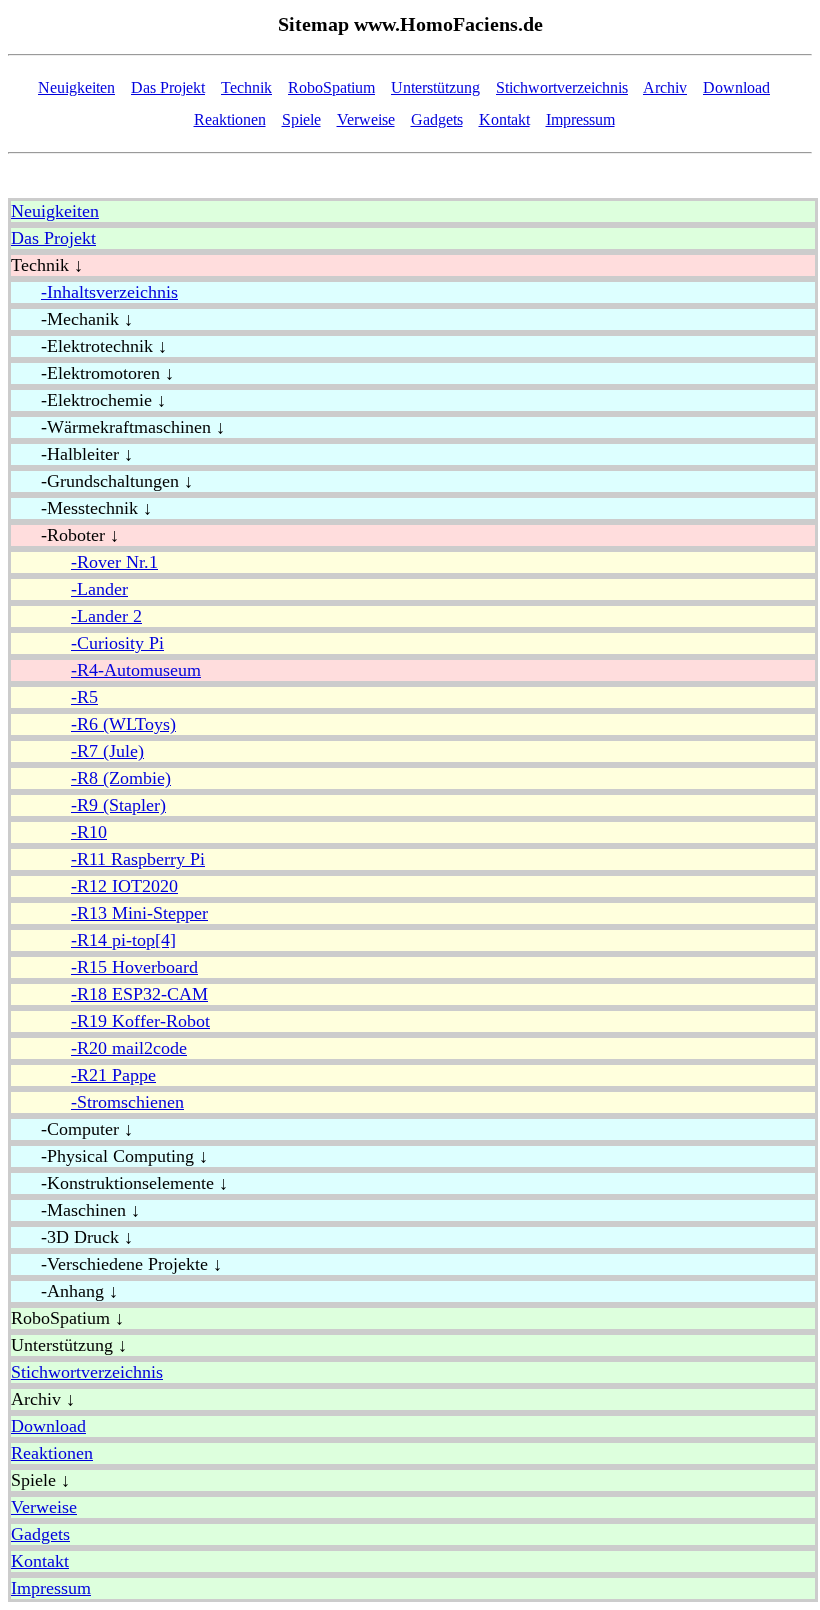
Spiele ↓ (40, 1480)
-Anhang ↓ (64, 1291)
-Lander (99, 589)
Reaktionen (230, 119)
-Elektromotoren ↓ (92, 373)
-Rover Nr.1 (114, 562)
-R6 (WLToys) (123, 724)
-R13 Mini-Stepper (139, 913)
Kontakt (504, 119)
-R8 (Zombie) (121, 778)
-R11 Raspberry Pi (138, 859)
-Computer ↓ (72, 1129)
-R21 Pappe (113, 1075)
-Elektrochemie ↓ (88, 400)
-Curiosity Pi (117, 643)
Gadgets (437, 119)
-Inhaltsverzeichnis (109, 292)
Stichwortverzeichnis (562, 87)
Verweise (366, 119)
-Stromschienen (127, 1102)
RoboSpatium (331, 87)
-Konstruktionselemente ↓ (119, 1183)
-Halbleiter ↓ (72, 454)
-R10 (89, 832)
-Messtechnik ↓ (81, 508)
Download (736, 87)
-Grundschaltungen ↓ (102, 481)
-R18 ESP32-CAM (139, 994)
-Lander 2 (106, 616)
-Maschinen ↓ (75, 1210)
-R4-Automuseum (136, 670)
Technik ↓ (47, 265)
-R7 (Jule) (107, 751)
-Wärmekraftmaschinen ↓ (118, 427)
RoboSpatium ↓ (67, 1318)
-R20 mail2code (129, 1048)
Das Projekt (168, 87)
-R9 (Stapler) (118, 805)
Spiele (301, 119)
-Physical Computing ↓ (109, 1156)
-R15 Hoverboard (134, 967)
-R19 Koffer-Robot (140, 1021)
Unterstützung (435, 87)
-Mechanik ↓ (72, 319)
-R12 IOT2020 (124, 886)
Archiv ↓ (43, 1399)
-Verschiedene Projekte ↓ (116, 1264)
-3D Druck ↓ (72, 1237)
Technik (246, 87)
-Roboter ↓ (65, 535)
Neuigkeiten (76, 87)
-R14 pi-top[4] (123, 940)
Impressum (580, 119)
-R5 (84, 697)
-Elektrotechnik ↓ (89, 346)
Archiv (665, 87)
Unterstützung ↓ (69, 1345)
